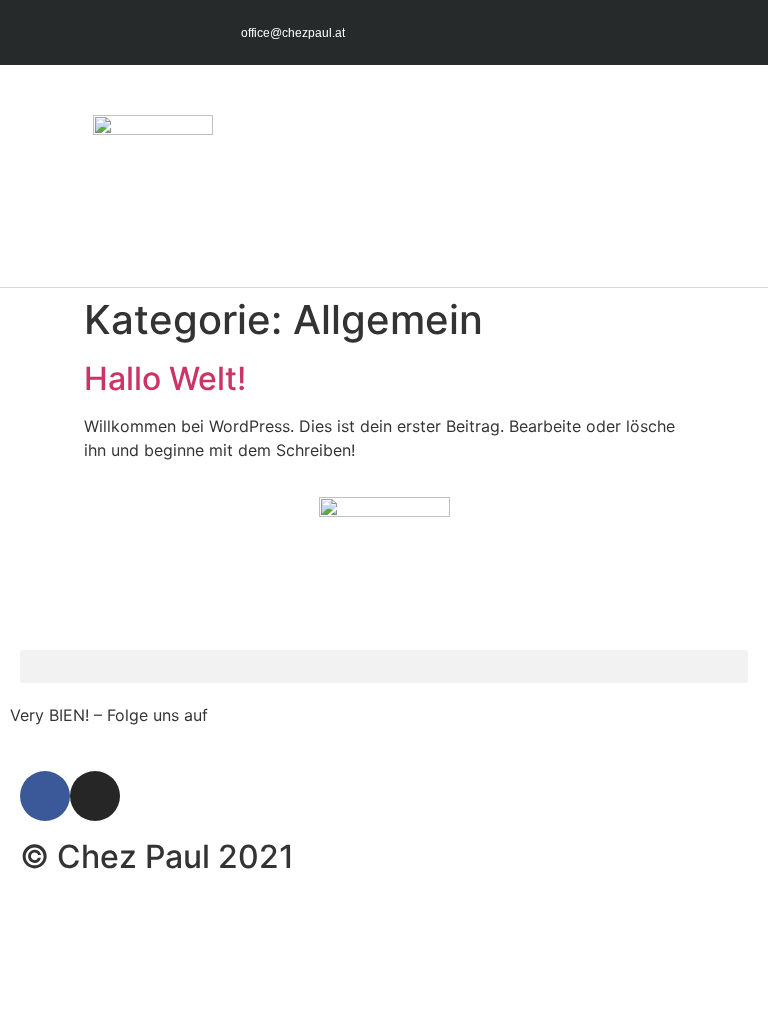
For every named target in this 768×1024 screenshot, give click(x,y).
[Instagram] (728, 32)
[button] (734, 175)
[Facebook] (45, 796)
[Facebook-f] (689, 32)
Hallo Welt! (165, 378)
